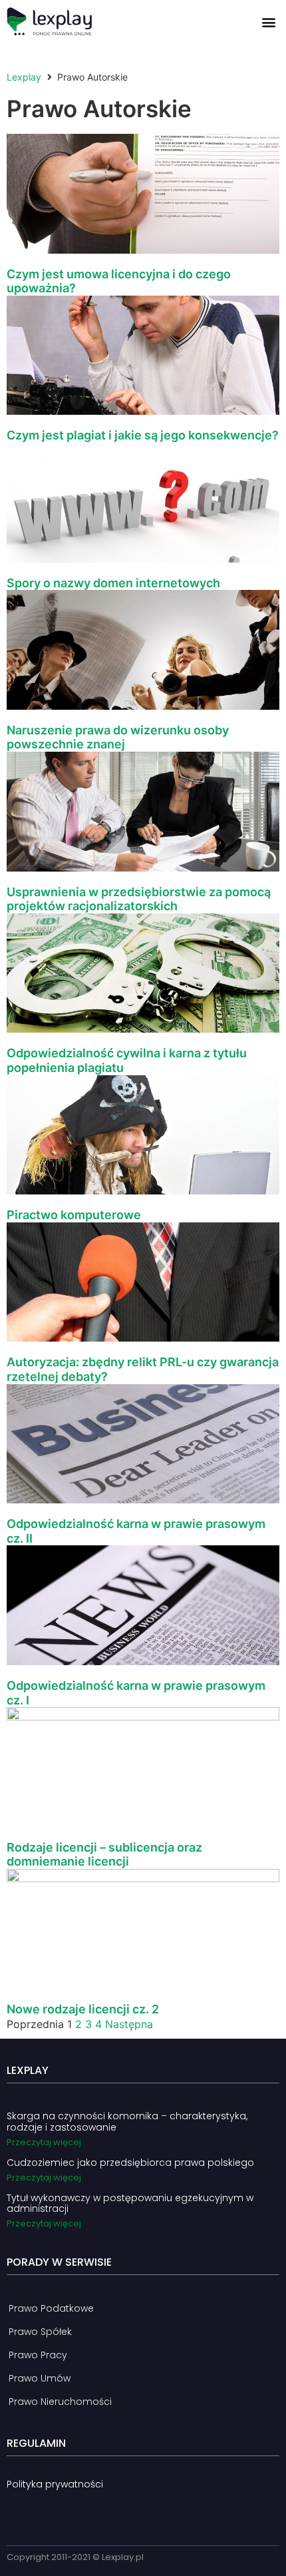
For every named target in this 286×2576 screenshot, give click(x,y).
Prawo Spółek (40, 2332)
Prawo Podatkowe (51, 2308)
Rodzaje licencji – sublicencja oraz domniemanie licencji (104, 1855)
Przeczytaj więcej (44, 2142)
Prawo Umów (40, 2378)
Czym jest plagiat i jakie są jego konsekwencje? (143, 435)
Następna (129, 2024)
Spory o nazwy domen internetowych (113, 583)
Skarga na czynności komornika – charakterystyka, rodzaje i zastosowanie (127, 2122)
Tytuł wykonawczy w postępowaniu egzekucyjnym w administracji (130, 2203)
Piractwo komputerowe (74, 1215)
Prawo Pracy (38, 2355)
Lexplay (24, 77)
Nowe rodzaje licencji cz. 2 (83, 2009)
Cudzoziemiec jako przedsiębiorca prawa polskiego (130, 2163)
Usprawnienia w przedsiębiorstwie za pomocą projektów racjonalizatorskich (139, 899)
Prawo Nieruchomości (60, 2402)
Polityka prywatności (55, 2484)
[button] (268, 22)
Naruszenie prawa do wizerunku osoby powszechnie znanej (118, 737)
